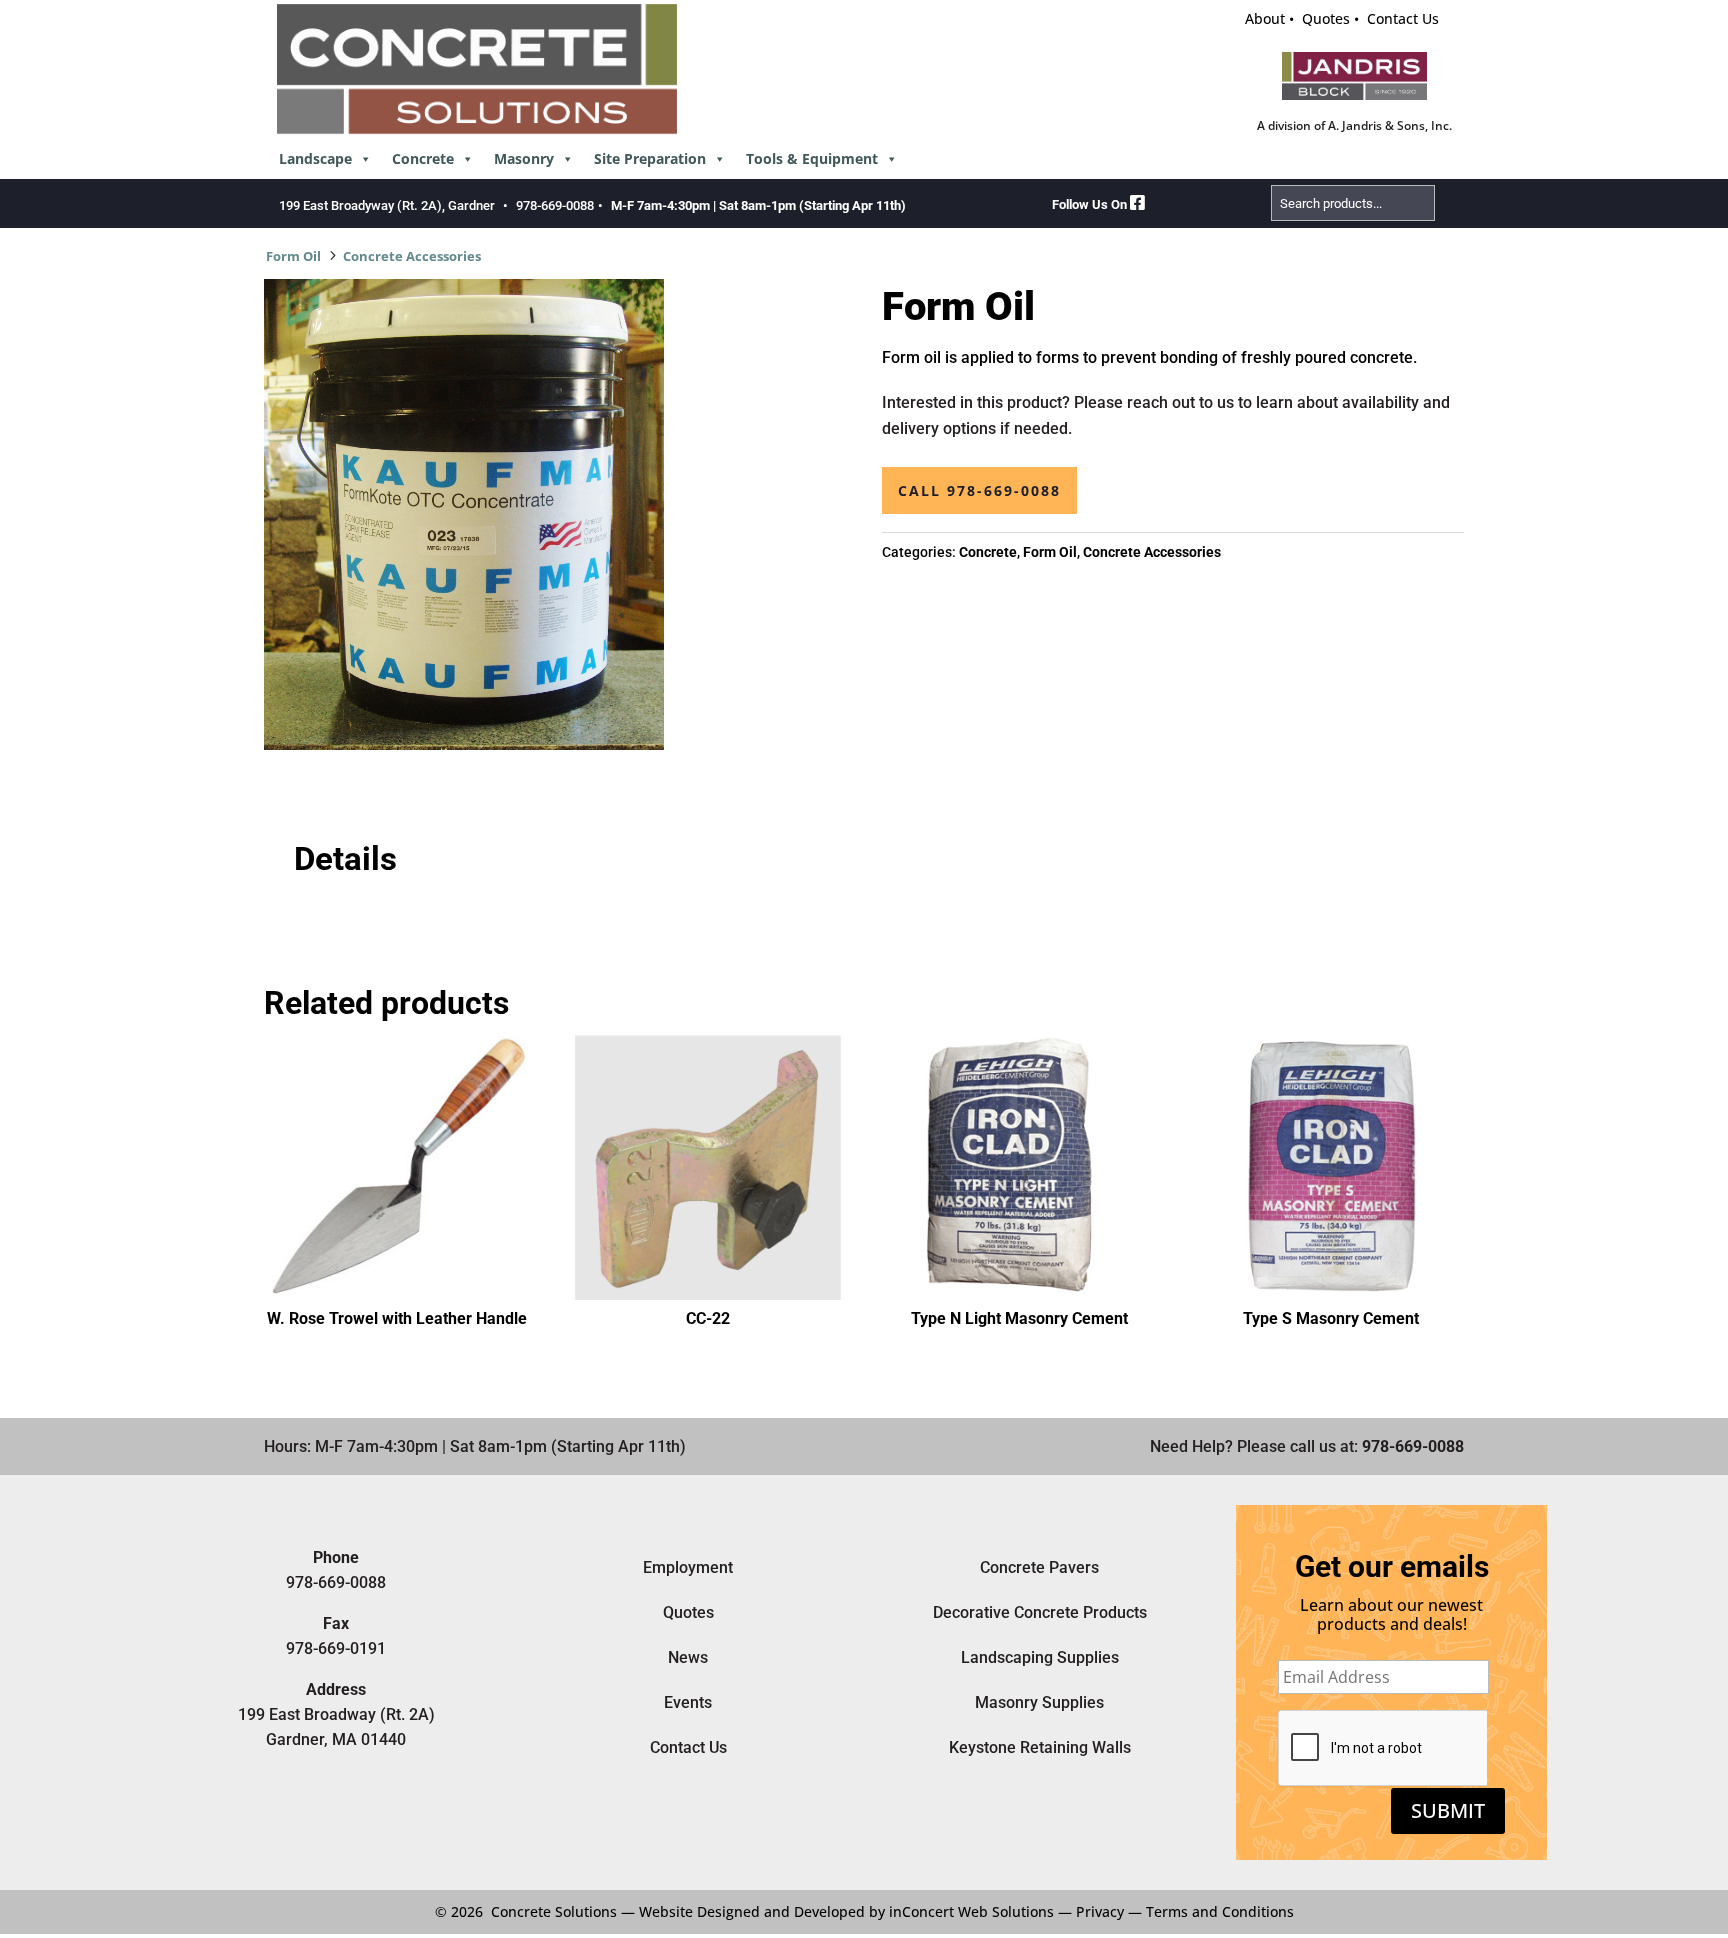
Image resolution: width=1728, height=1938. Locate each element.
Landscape (315, 158)
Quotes (1326, 18)
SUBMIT (1448, 1810)
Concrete (423, 158)
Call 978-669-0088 (979, 490)
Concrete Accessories (412, 256)
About (1265, 18)
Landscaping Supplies (1040, 1657)
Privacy (1100, 1911)
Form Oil (293, 256)
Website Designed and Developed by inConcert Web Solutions (846, 1911)
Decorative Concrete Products (1040, 1612)
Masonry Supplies (1039, 1702)
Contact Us (1403, 18)
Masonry (524, 158)
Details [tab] (345, 859)
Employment (688, 1567)
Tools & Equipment (812, 158)
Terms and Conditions (1220, 1911)
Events (688, 1702)
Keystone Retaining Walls (1040, 1747)
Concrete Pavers (1039, 1567)
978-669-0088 (555, 205)
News (688, 1657)
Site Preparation (650, 158)
